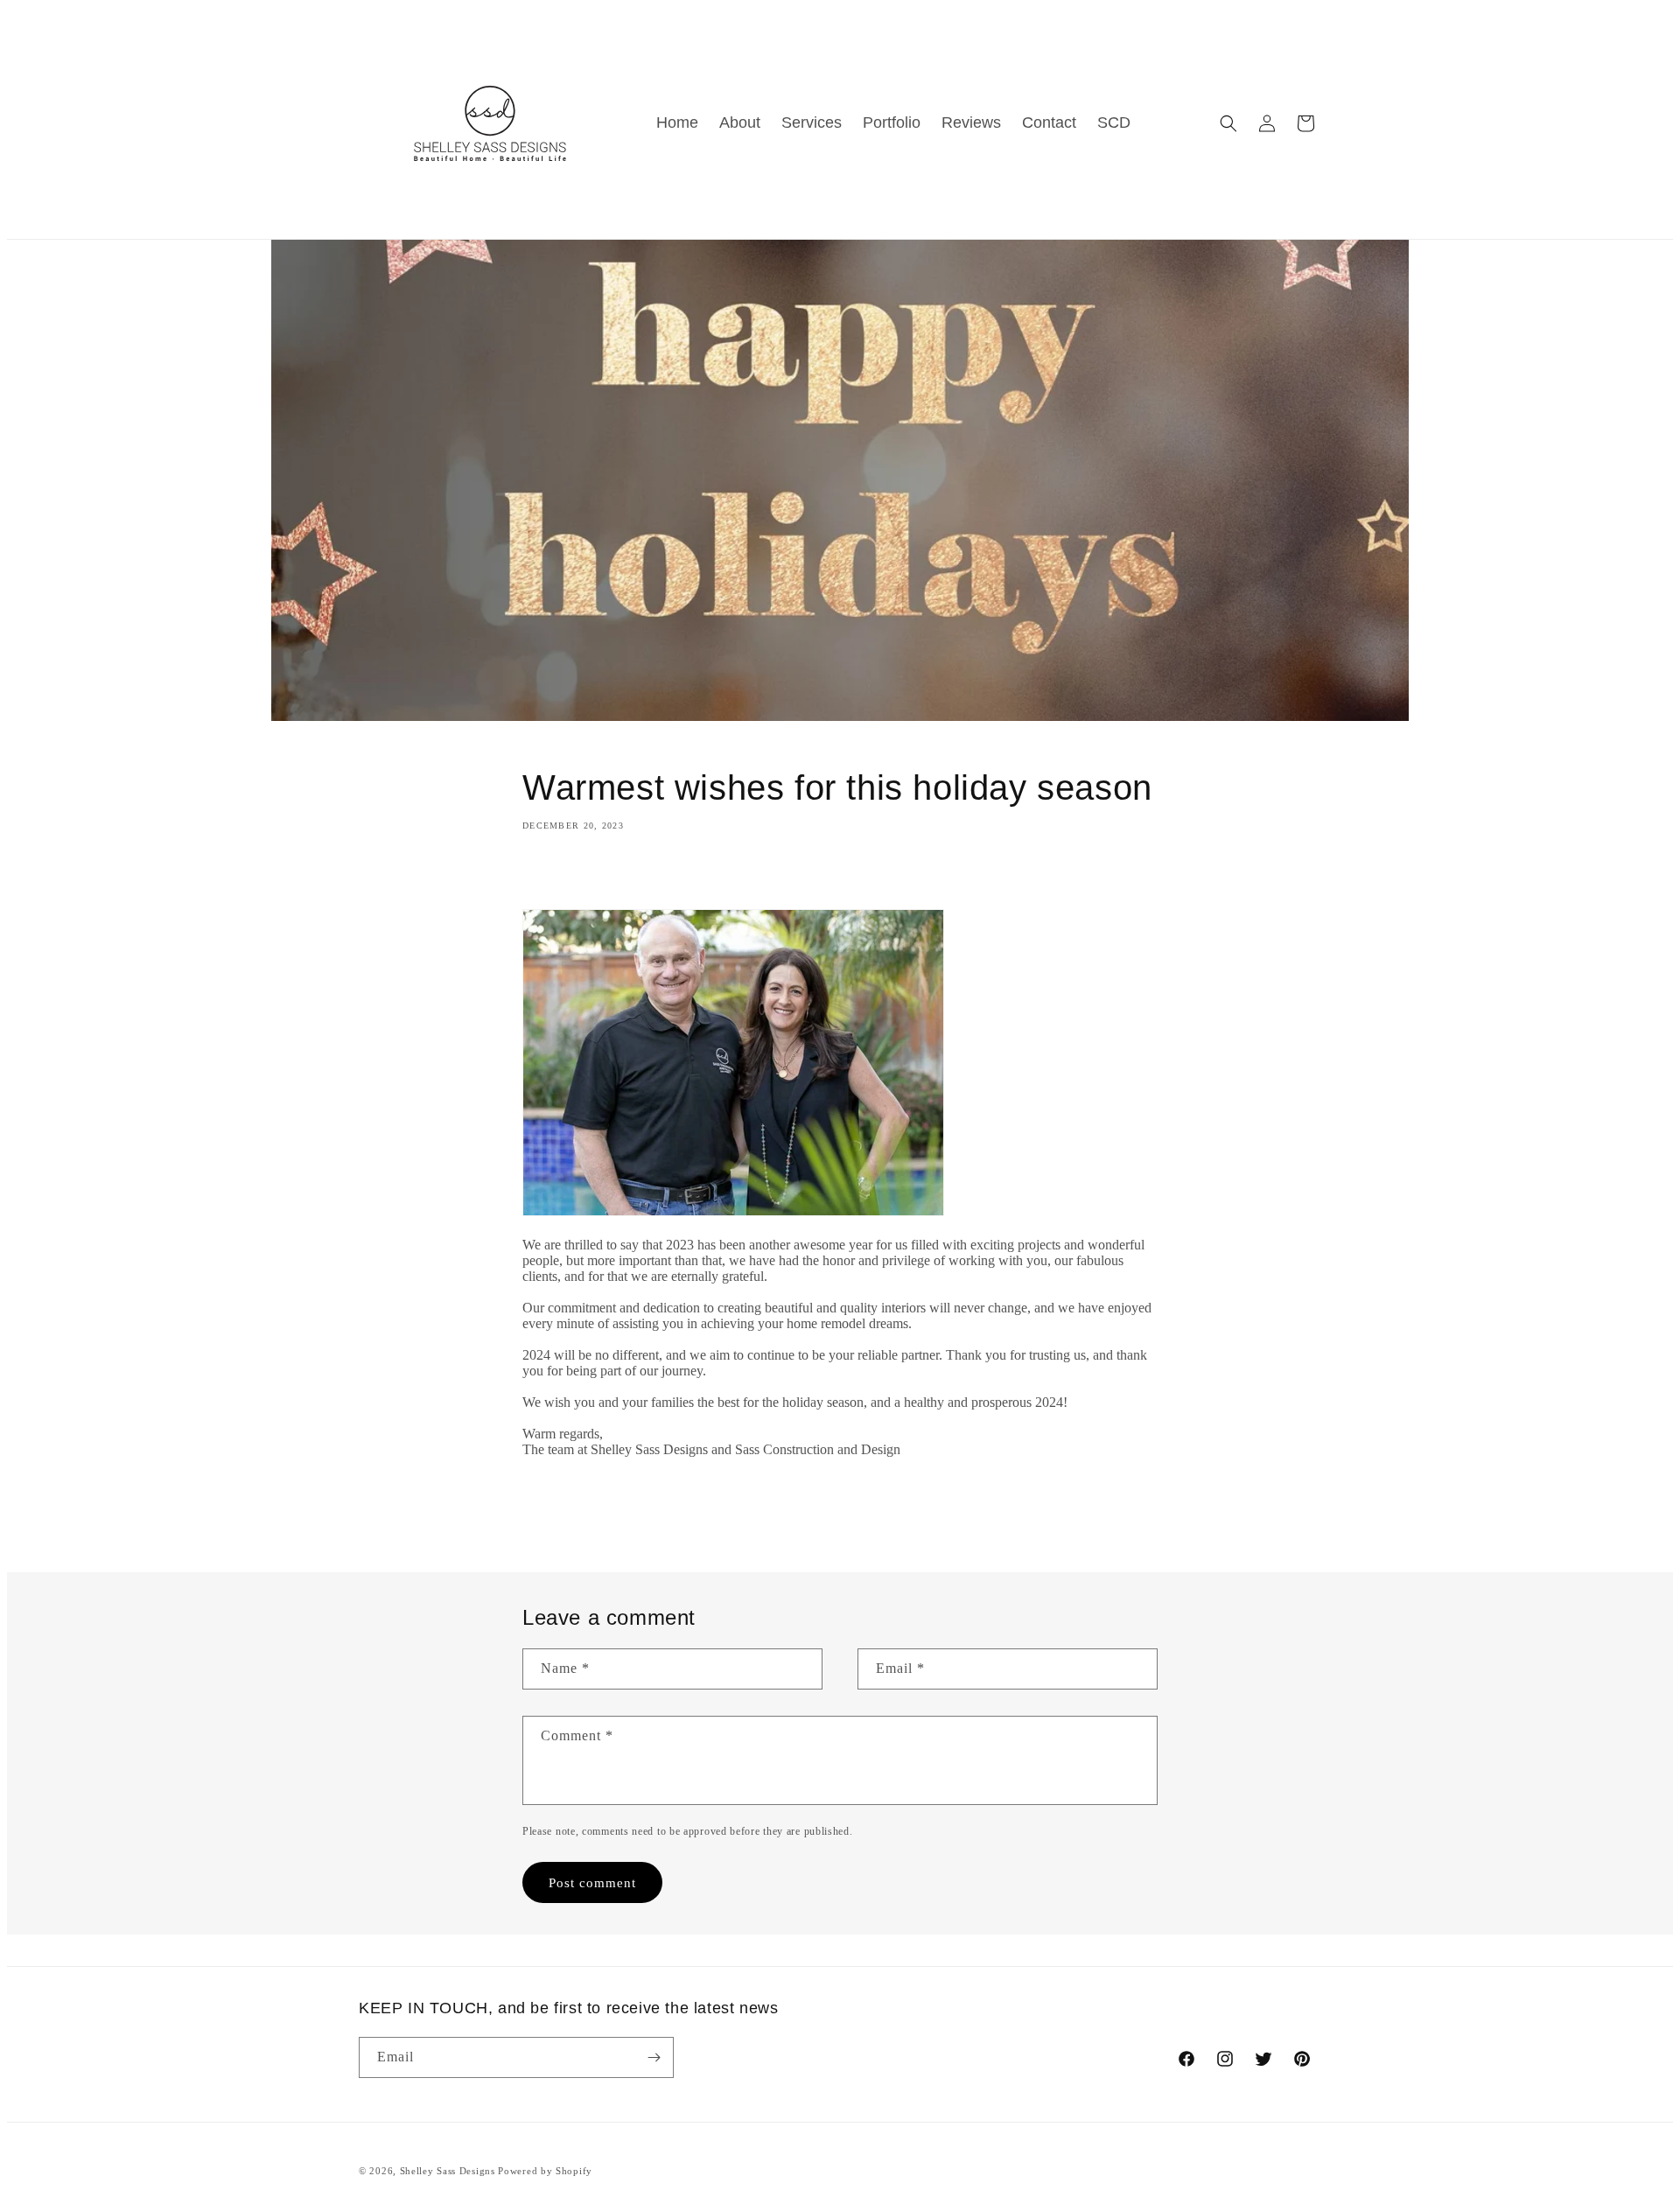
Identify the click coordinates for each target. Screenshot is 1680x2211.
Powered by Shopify (545, 2171)
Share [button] (556, 876)
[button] (1228, 123)
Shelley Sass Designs (448, 2171)
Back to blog (851, 1510)
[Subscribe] (654, 2057)
